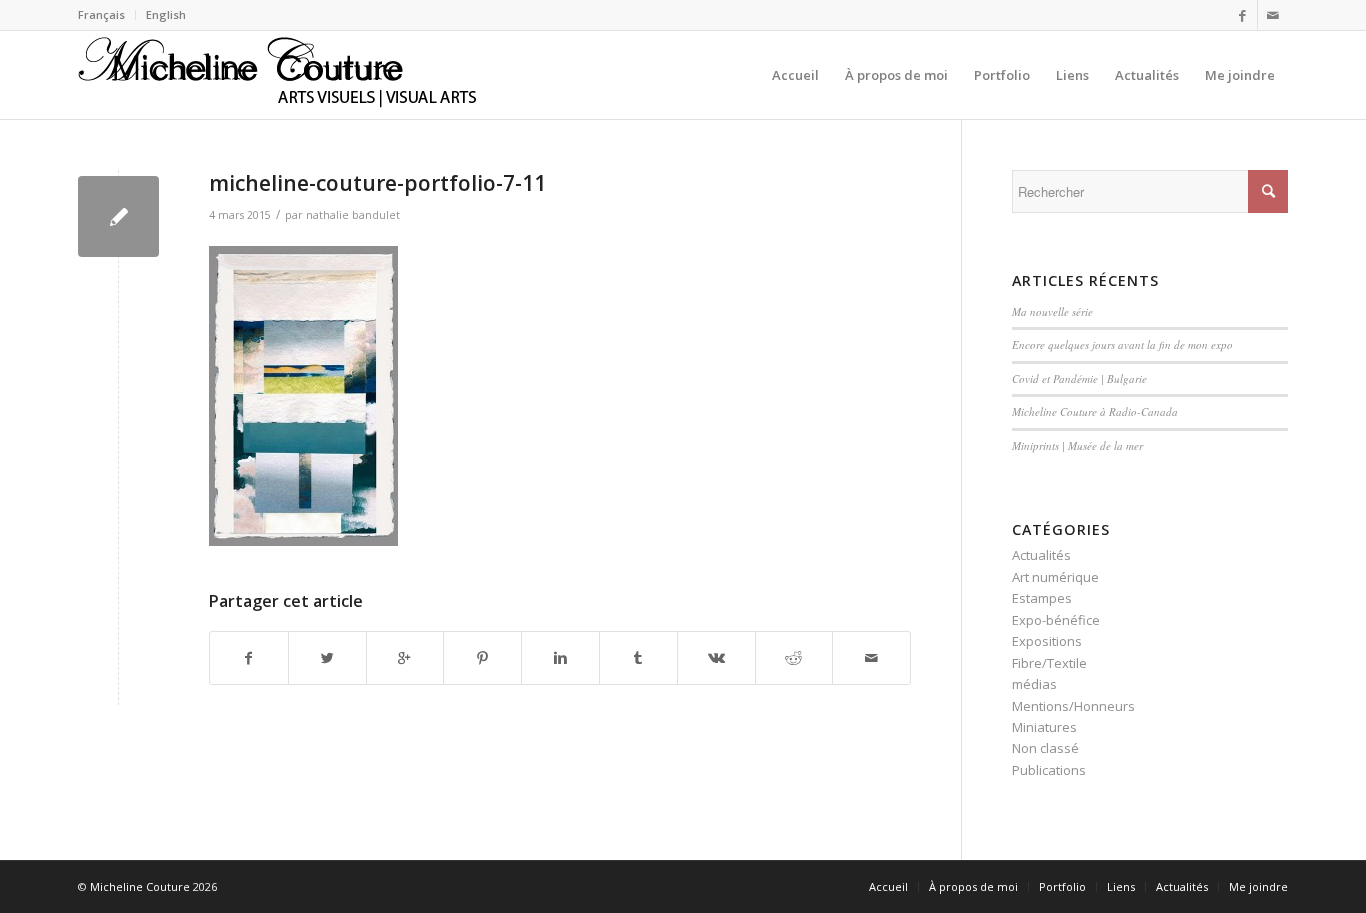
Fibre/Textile (1049, 663)
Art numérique (1055, 577)
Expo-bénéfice (1056, 620)
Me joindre (1258, 886)
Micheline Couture (140, 886)
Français (101, 14)
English (166, 14)
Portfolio (1062, 886)
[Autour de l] (118, 216)
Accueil (888, 886)
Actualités (1041, 555)
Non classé (1045, 748)
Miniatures (1044, 727)
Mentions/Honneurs (1073, 706)
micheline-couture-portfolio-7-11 (377, 183)
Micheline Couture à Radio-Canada (1095, 411)
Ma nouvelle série (1052, 311)
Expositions (1047, 641)
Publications (1049, 770)
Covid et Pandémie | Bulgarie (1079, 378)
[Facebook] (1242, 15)
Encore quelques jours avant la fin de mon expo (1122, 344)
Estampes (1042, 598)
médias (1034, 684)
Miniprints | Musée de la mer (1077, 445)
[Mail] (1273, 15)
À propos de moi (973, 886)
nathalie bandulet (353, 215)
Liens (1121, 886)
